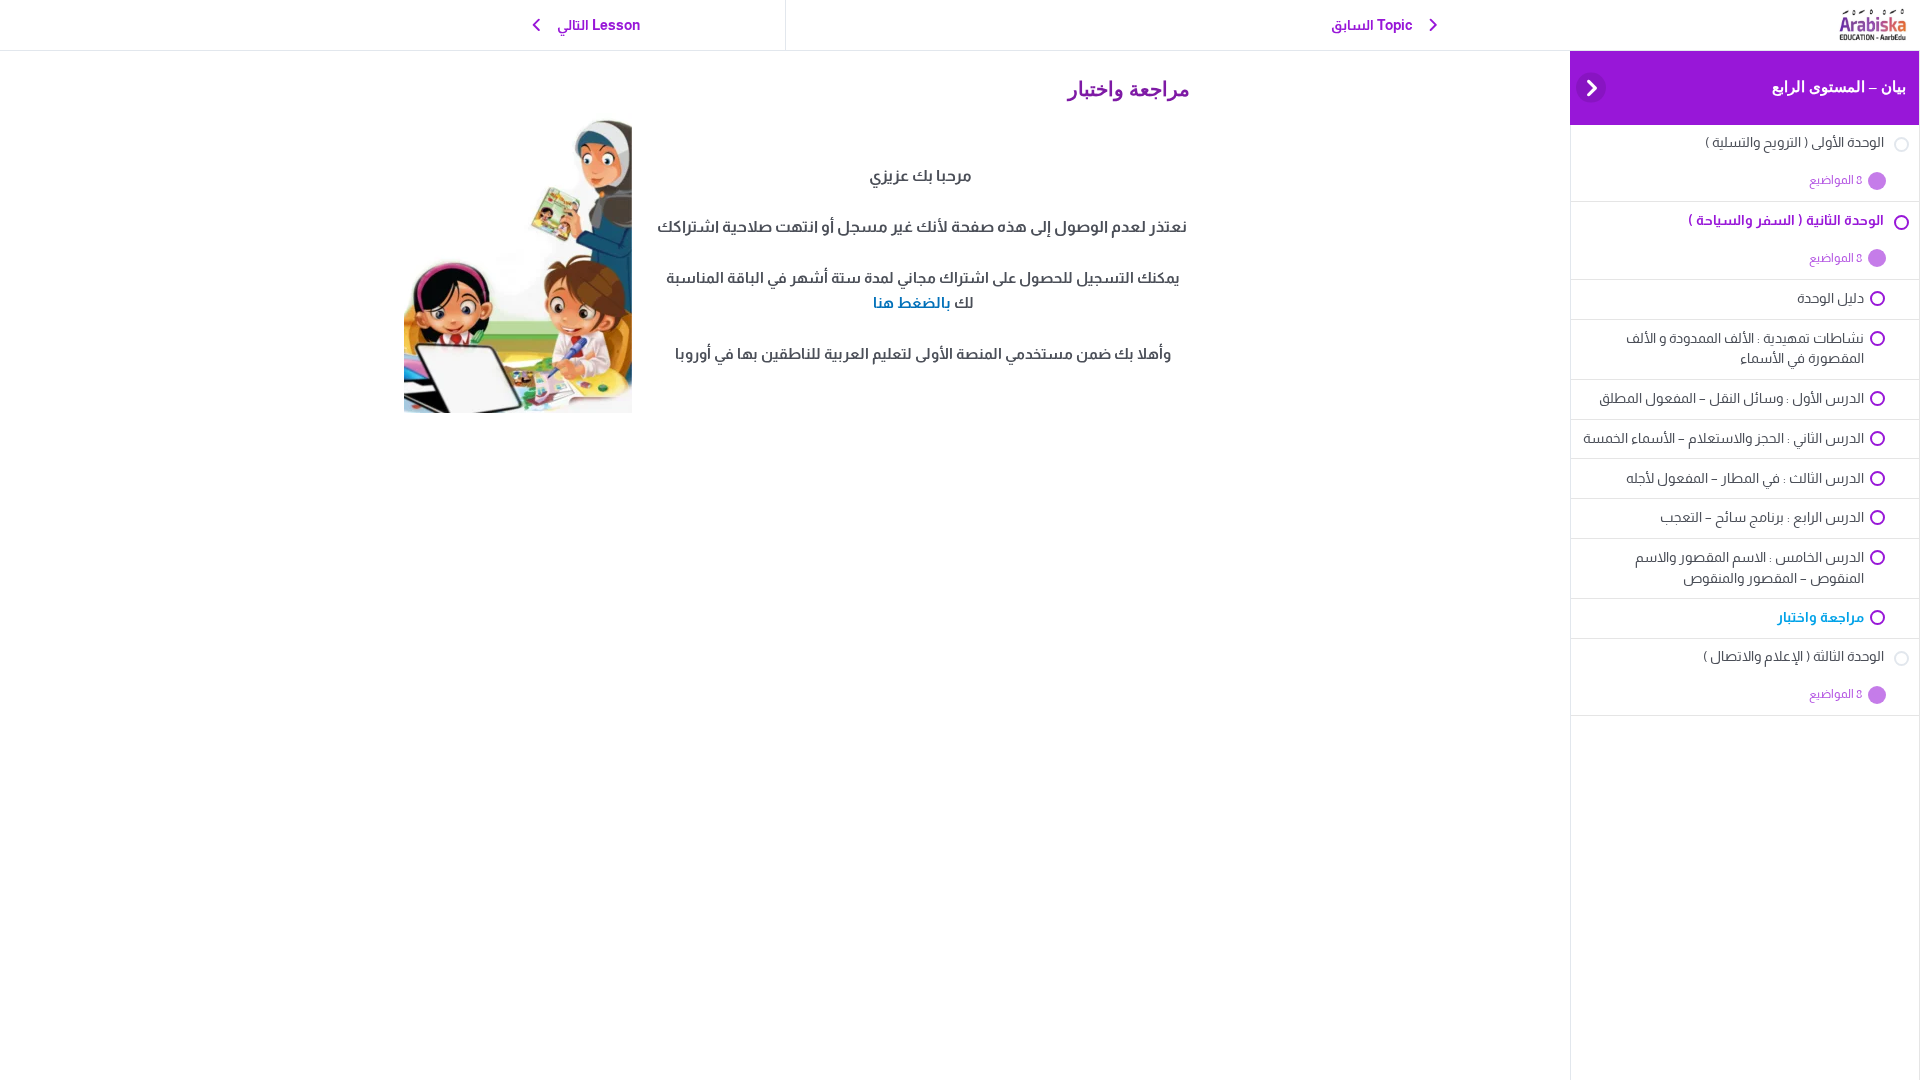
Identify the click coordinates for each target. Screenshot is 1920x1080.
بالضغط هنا (912, 302)
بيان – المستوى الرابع (1839, 87)
